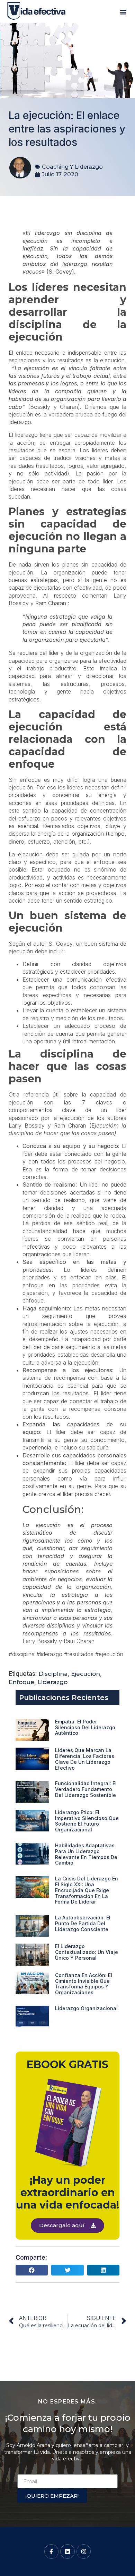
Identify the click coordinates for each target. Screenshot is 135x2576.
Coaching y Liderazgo (72, 167)
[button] (123, 12)
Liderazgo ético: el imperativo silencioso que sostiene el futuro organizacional (87, 1821)
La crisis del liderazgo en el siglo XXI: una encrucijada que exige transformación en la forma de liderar (87, 1890)
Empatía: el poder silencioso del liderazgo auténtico (85, 1727)
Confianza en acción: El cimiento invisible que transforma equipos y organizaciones (84, 1984)
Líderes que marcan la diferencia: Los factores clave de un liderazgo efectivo (85, 1759)
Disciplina (53, 1674)
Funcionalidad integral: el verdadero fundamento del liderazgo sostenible (86, 1789)
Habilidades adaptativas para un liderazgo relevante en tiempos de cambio (86, 1854)
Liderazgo (53, 1682)
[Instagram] (84, 2552)
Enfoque (21, 1682)
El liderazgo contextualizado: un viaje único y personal (87, 1952)
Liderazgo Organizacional (86, 2008)
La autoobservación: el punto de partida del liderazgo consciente (83, 1923)
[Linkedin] (67, 2552)
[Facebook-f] (52, 2552)
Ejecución (85, 1674)
